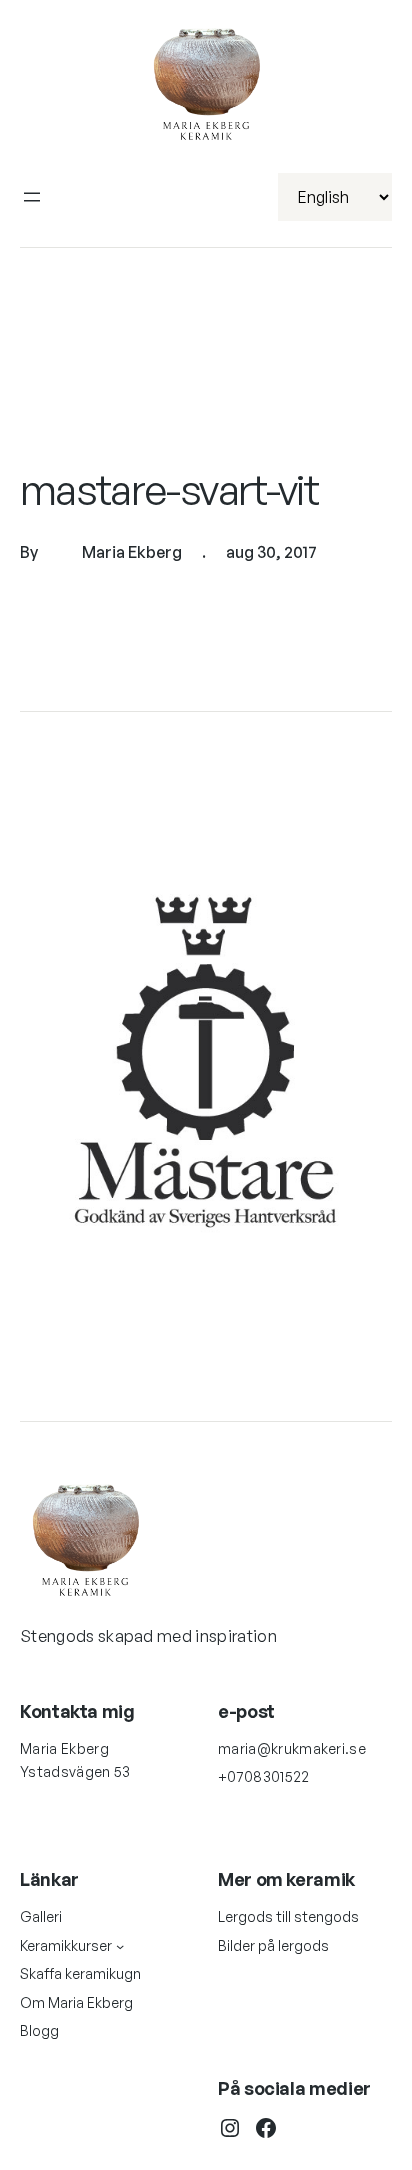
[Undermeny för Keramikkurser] (120, 1946)
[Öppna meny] (32, 197)
